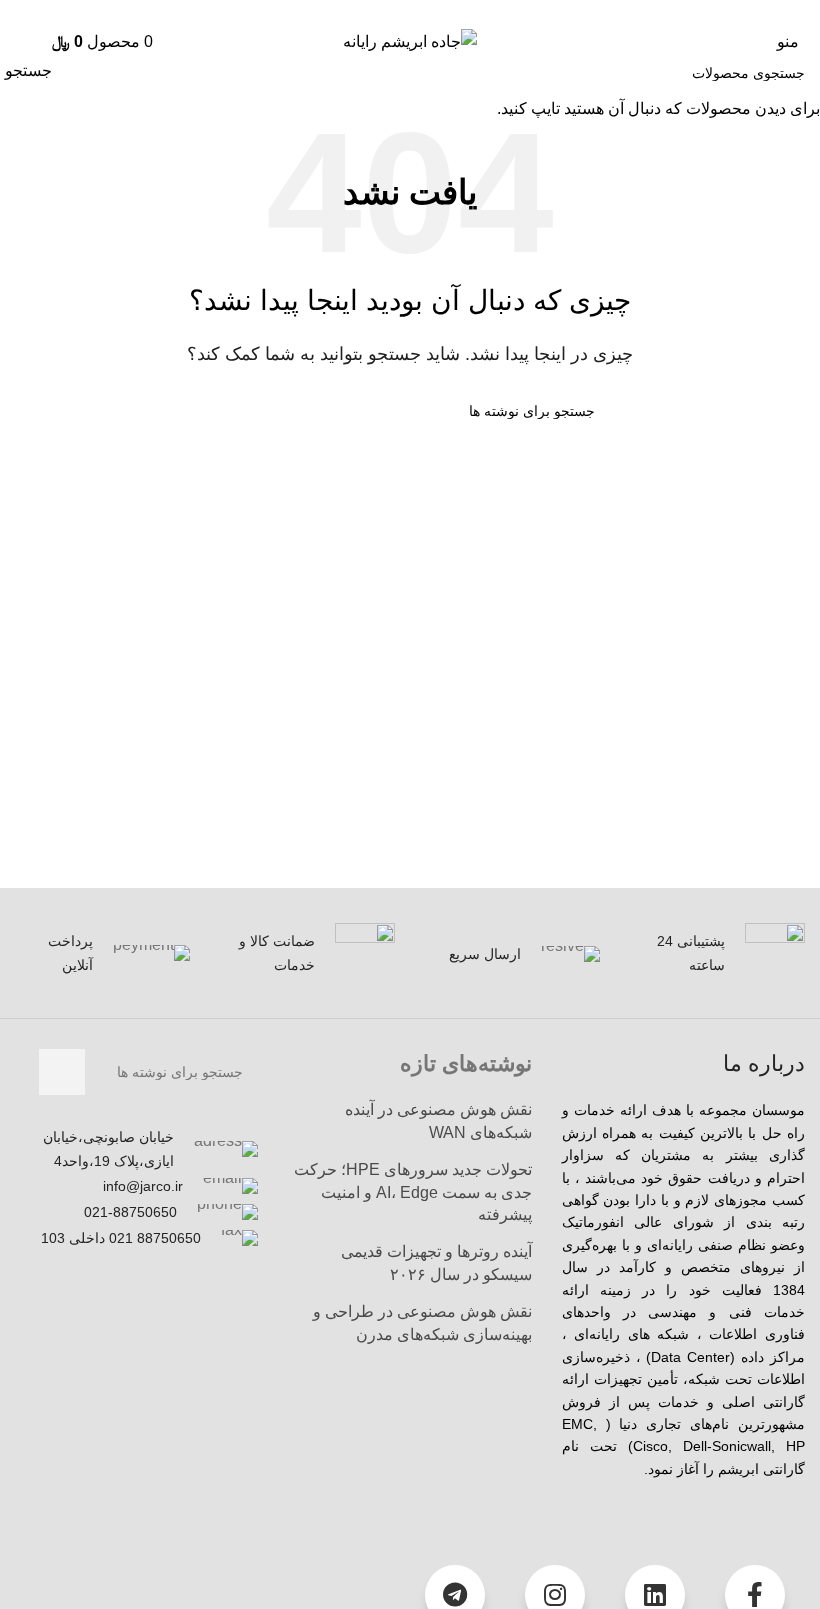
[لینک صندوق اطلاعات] (717, 953)
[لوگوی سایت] (410, 40)
